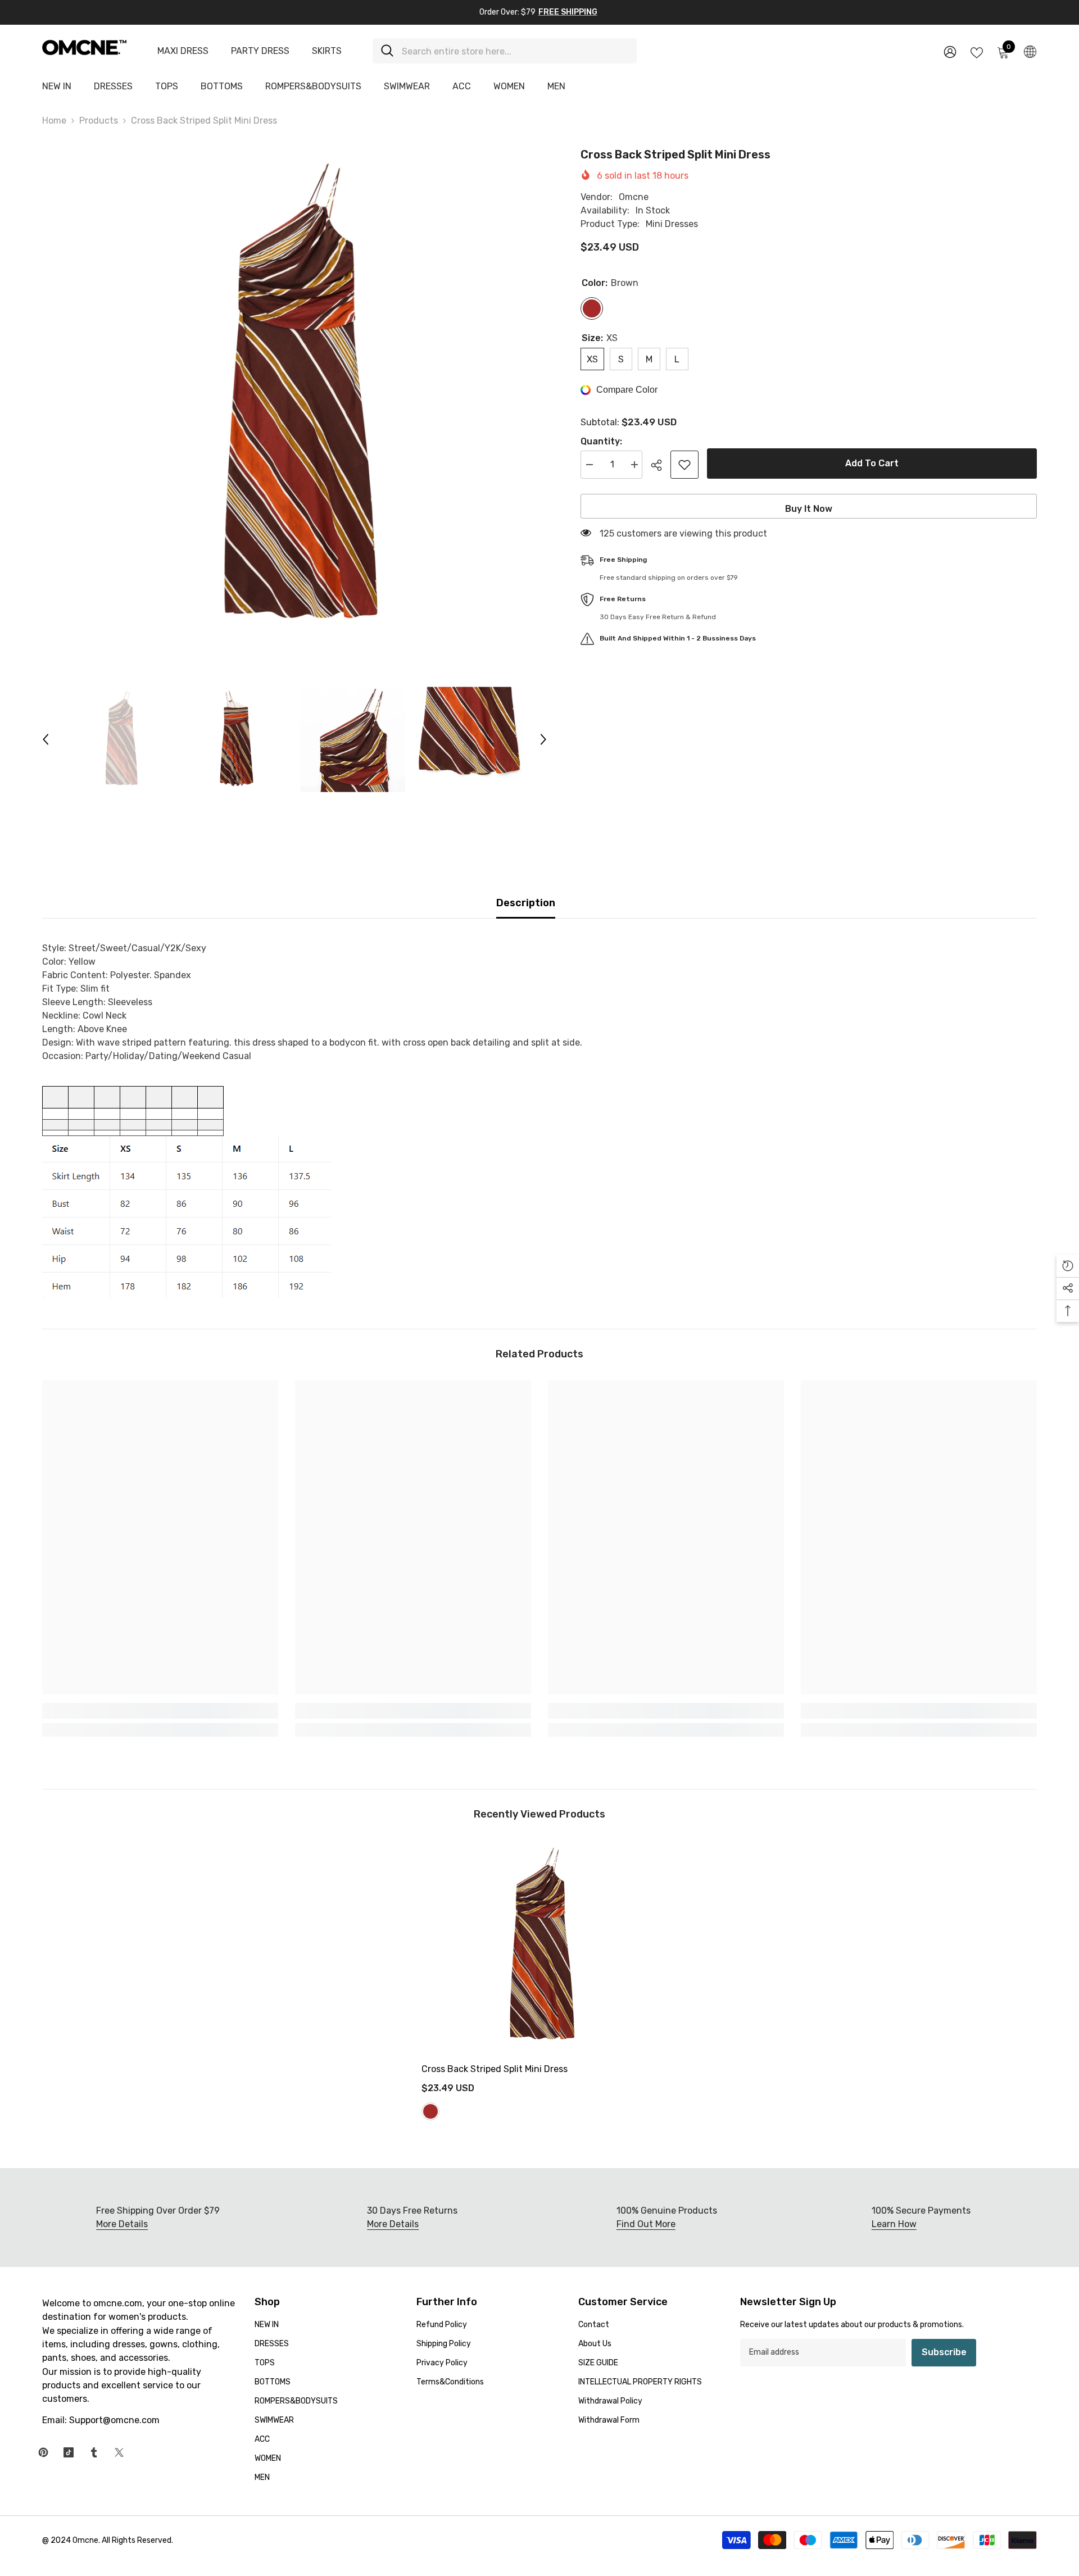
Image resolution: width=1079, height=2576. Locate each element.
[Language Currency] (1030, 51)
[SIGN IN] (950, 51)
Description (526, 903)
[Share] (661, 465)
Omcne (634, 197)
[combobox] (515, 51)
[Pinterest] (43, 2452)
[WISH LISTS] (977, 52)
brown (430, 2111)
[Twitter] (119, 2452)
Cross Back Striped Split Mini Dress (495, 2069)
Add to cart (872, 463)
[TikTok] (69, 2452)
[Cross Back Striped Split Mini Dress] (539, 1947)
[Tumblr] (94, 2452)
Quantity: (601, 441)
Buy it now (809, 509)
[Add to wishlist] (684, 465)
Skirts (327, 51)
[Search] (505, 51)
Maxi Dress (183, 51)
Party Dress (260, 51)
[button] (46, 739)
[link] (160, 1711)
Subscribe (944, 2352)
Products (99, 121)
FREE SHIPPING (568, 12)
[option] (294, 398)
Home (54, 121)
